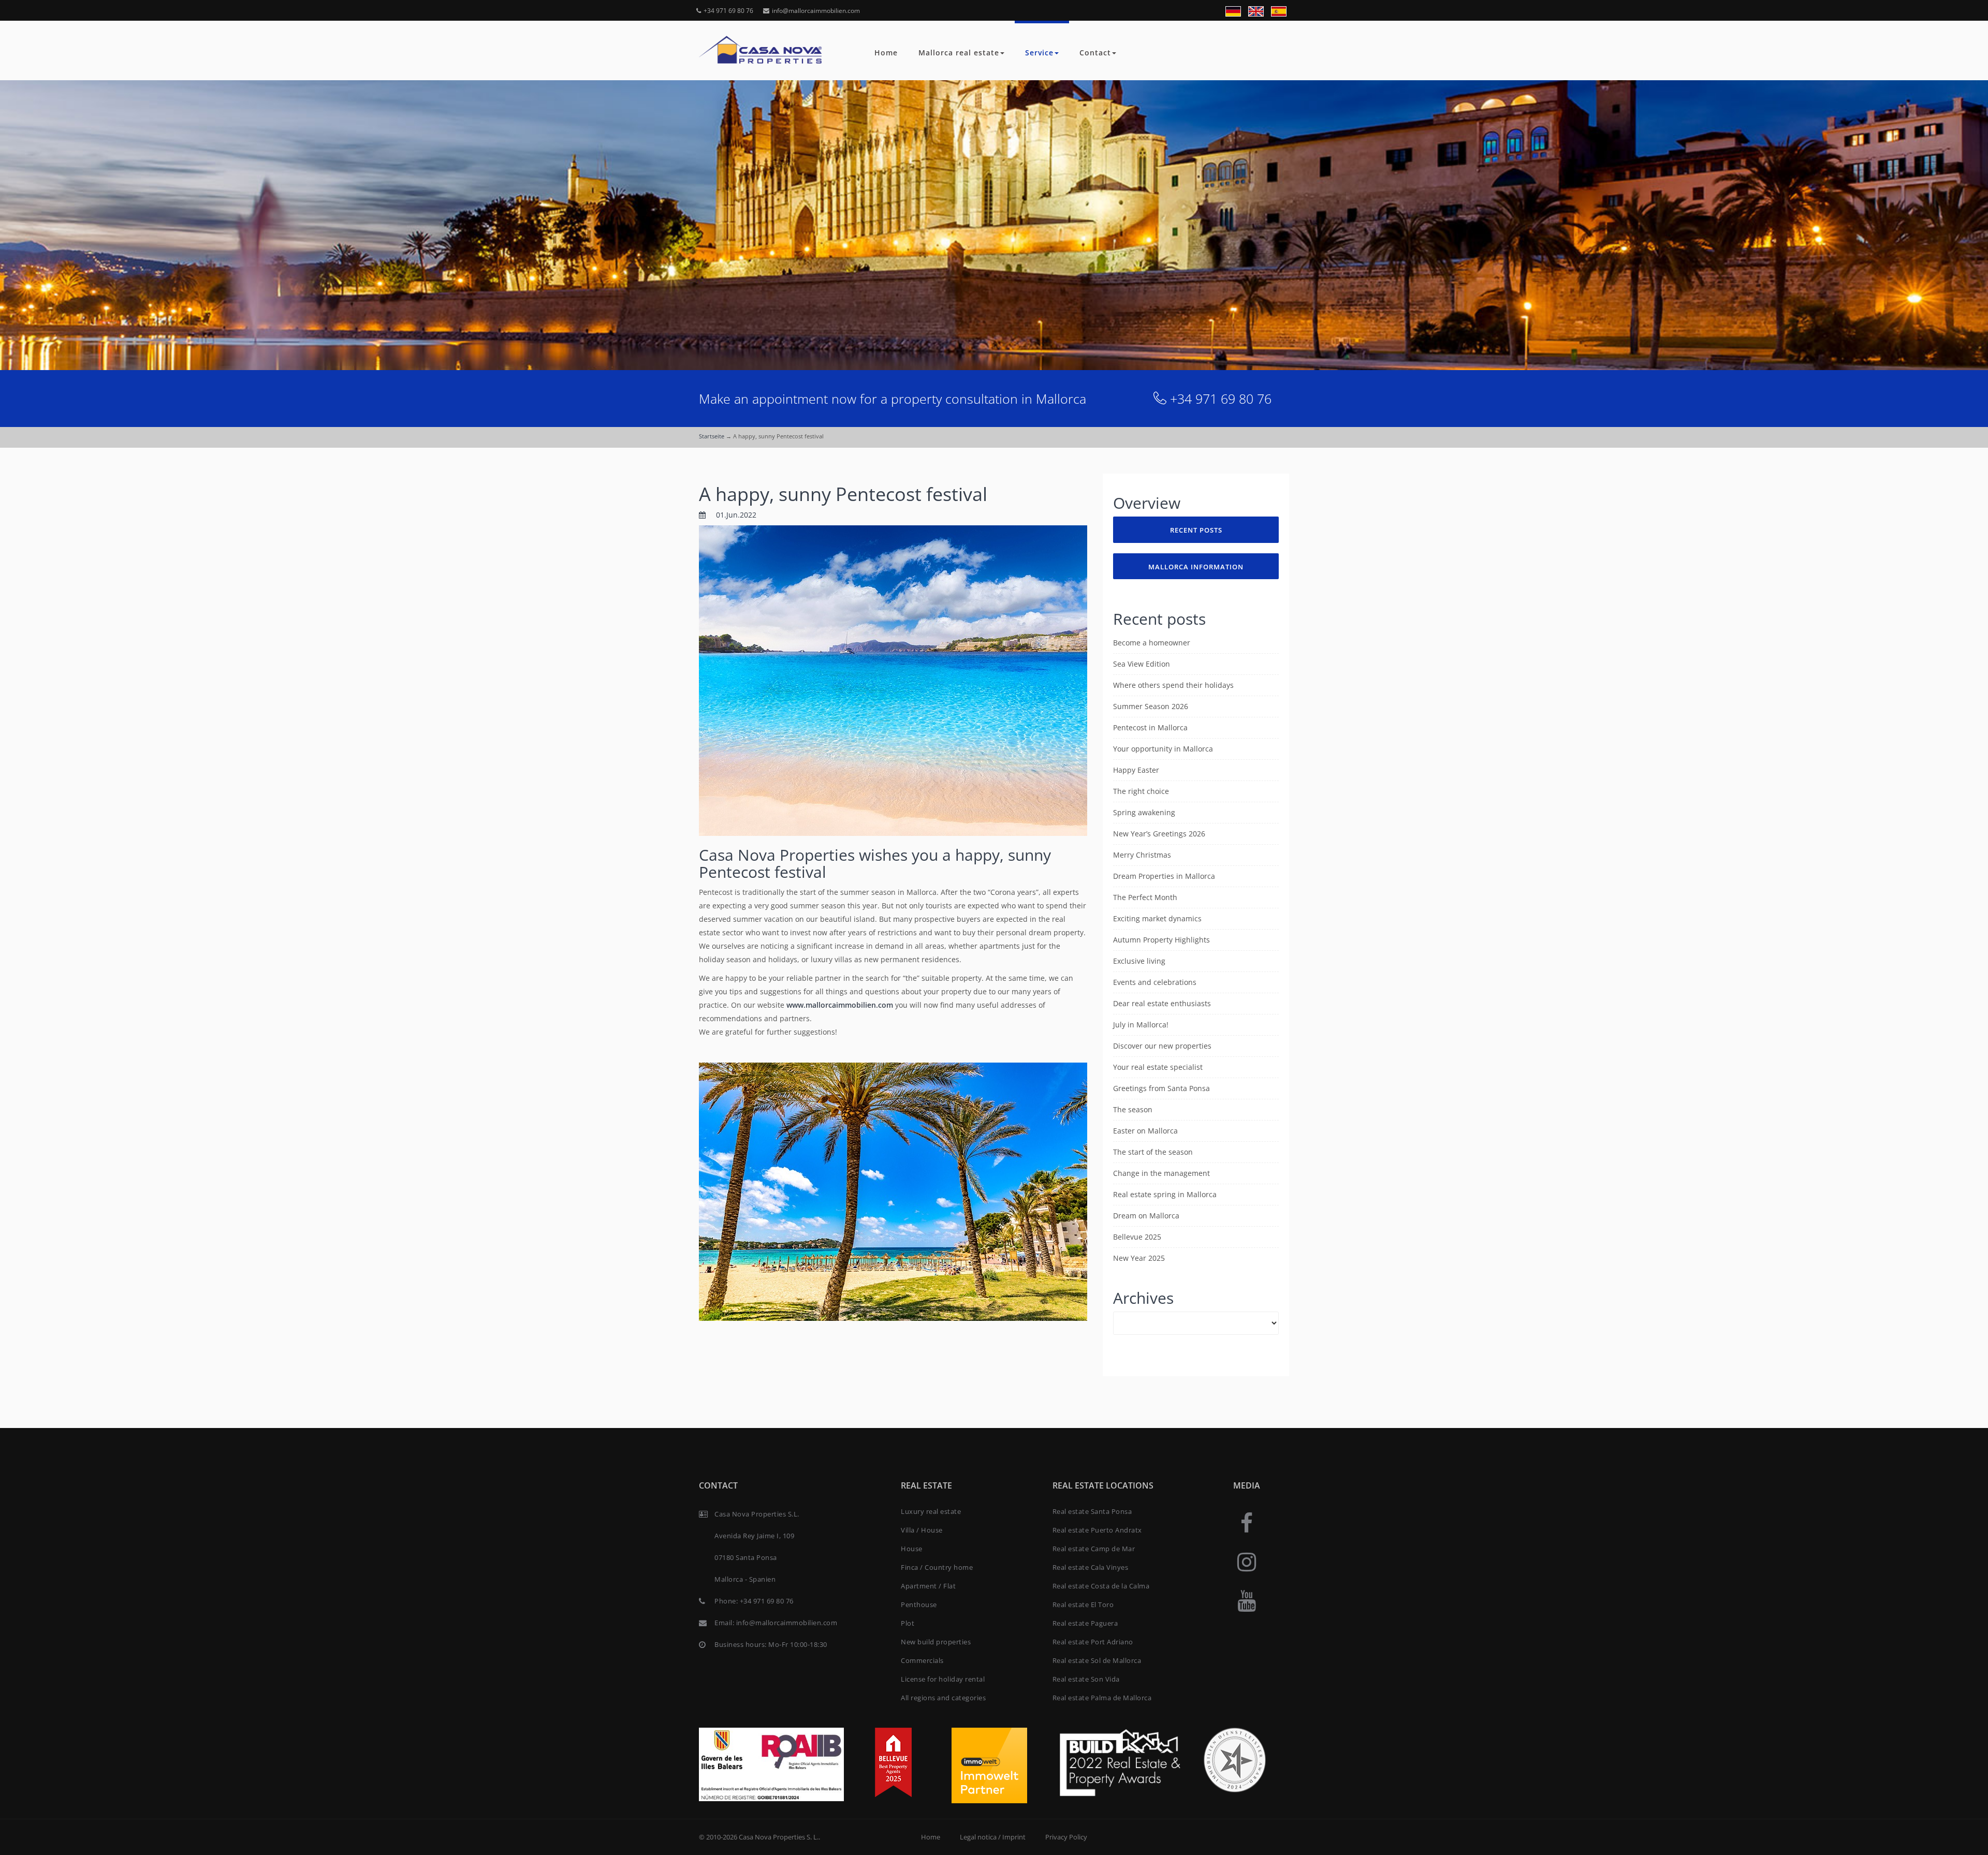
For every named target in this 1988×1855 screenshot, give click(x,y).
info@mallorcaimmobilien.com (816, 11)
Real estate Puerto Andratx (1097, 1530)
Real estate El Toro (1083, 1604)
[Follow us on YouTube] (1247, 1600)
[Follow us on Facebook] (1247, 1522)
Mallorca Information (1196, 567)
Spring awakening (1144, 812)
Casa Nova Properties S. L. (779, 1837)
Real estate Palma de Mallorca (1102, 1698)
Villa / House (922, 1530)
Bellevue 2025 (1137, 1237)
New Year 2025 (1139, 1258)
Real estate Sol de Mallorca (1097, 1660)
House (912, 1549)
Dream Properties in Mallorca (1164, 876)
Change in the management (1161, 1173)
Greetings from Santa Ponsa (1161, 1088)
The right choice (1141, 791)
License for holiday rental (943, 1679)
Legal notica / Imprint (993, 1837)
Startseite (712, 436)
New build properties (936, 1642)
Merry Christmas (1142, 855)
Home (886, 53)
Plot (908, 1623)
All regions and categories (943, 1698)
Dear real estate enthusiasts (1162, 1003)
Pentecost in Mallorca (1150, 727)
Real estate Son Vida (1086, 1679)
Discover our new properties (1162, 1046)
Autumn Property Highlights (1161, 940)
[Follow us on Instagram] (1247, 1561)
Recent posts (1196, 530)
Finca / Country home (937, 1567)
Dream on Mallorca (1146, 1216)
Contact (1095, 53)
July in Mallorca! (1141, 1025)
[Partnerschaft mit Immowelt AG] (989, 1765)
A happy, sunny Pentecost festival (843, 494)
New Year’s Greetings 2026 (1159, 834)
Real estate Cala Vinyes (1091, 1567)
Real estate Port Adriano (1093, 1642)
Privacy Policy (1066, 1837)
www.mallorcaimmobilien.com (840, 1005)
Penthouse (919, 1604)
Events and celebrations (1155, 982)
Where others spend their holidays (1173, 685)
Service (1039, 53)
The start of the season (1153, 1152)
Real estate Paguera (1085, 1623)
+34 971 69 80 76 (728, 11)
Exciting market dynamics (1157, 918)
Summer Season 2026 (1151, 706)
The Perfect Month (1145, 897)
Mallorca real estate (959, 53)
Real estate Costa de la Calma (1101, 1586)
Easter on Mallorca (1145, 1131)
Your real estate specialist (1158, 1067)
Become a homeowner (1152, 643)
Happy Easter (1136, 770)
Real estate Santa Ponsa (1092, 1511)
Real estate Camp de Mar (1094, 1549)
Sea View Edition (1142, 664)
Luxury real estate (931, 1511)
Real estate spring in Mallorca (1165, 1194)
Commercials (922, 1660)
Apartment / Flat (928, 1586)
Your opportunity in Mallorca (1163, 749)
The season (1133, 1109)
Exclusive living (1139, 961)
